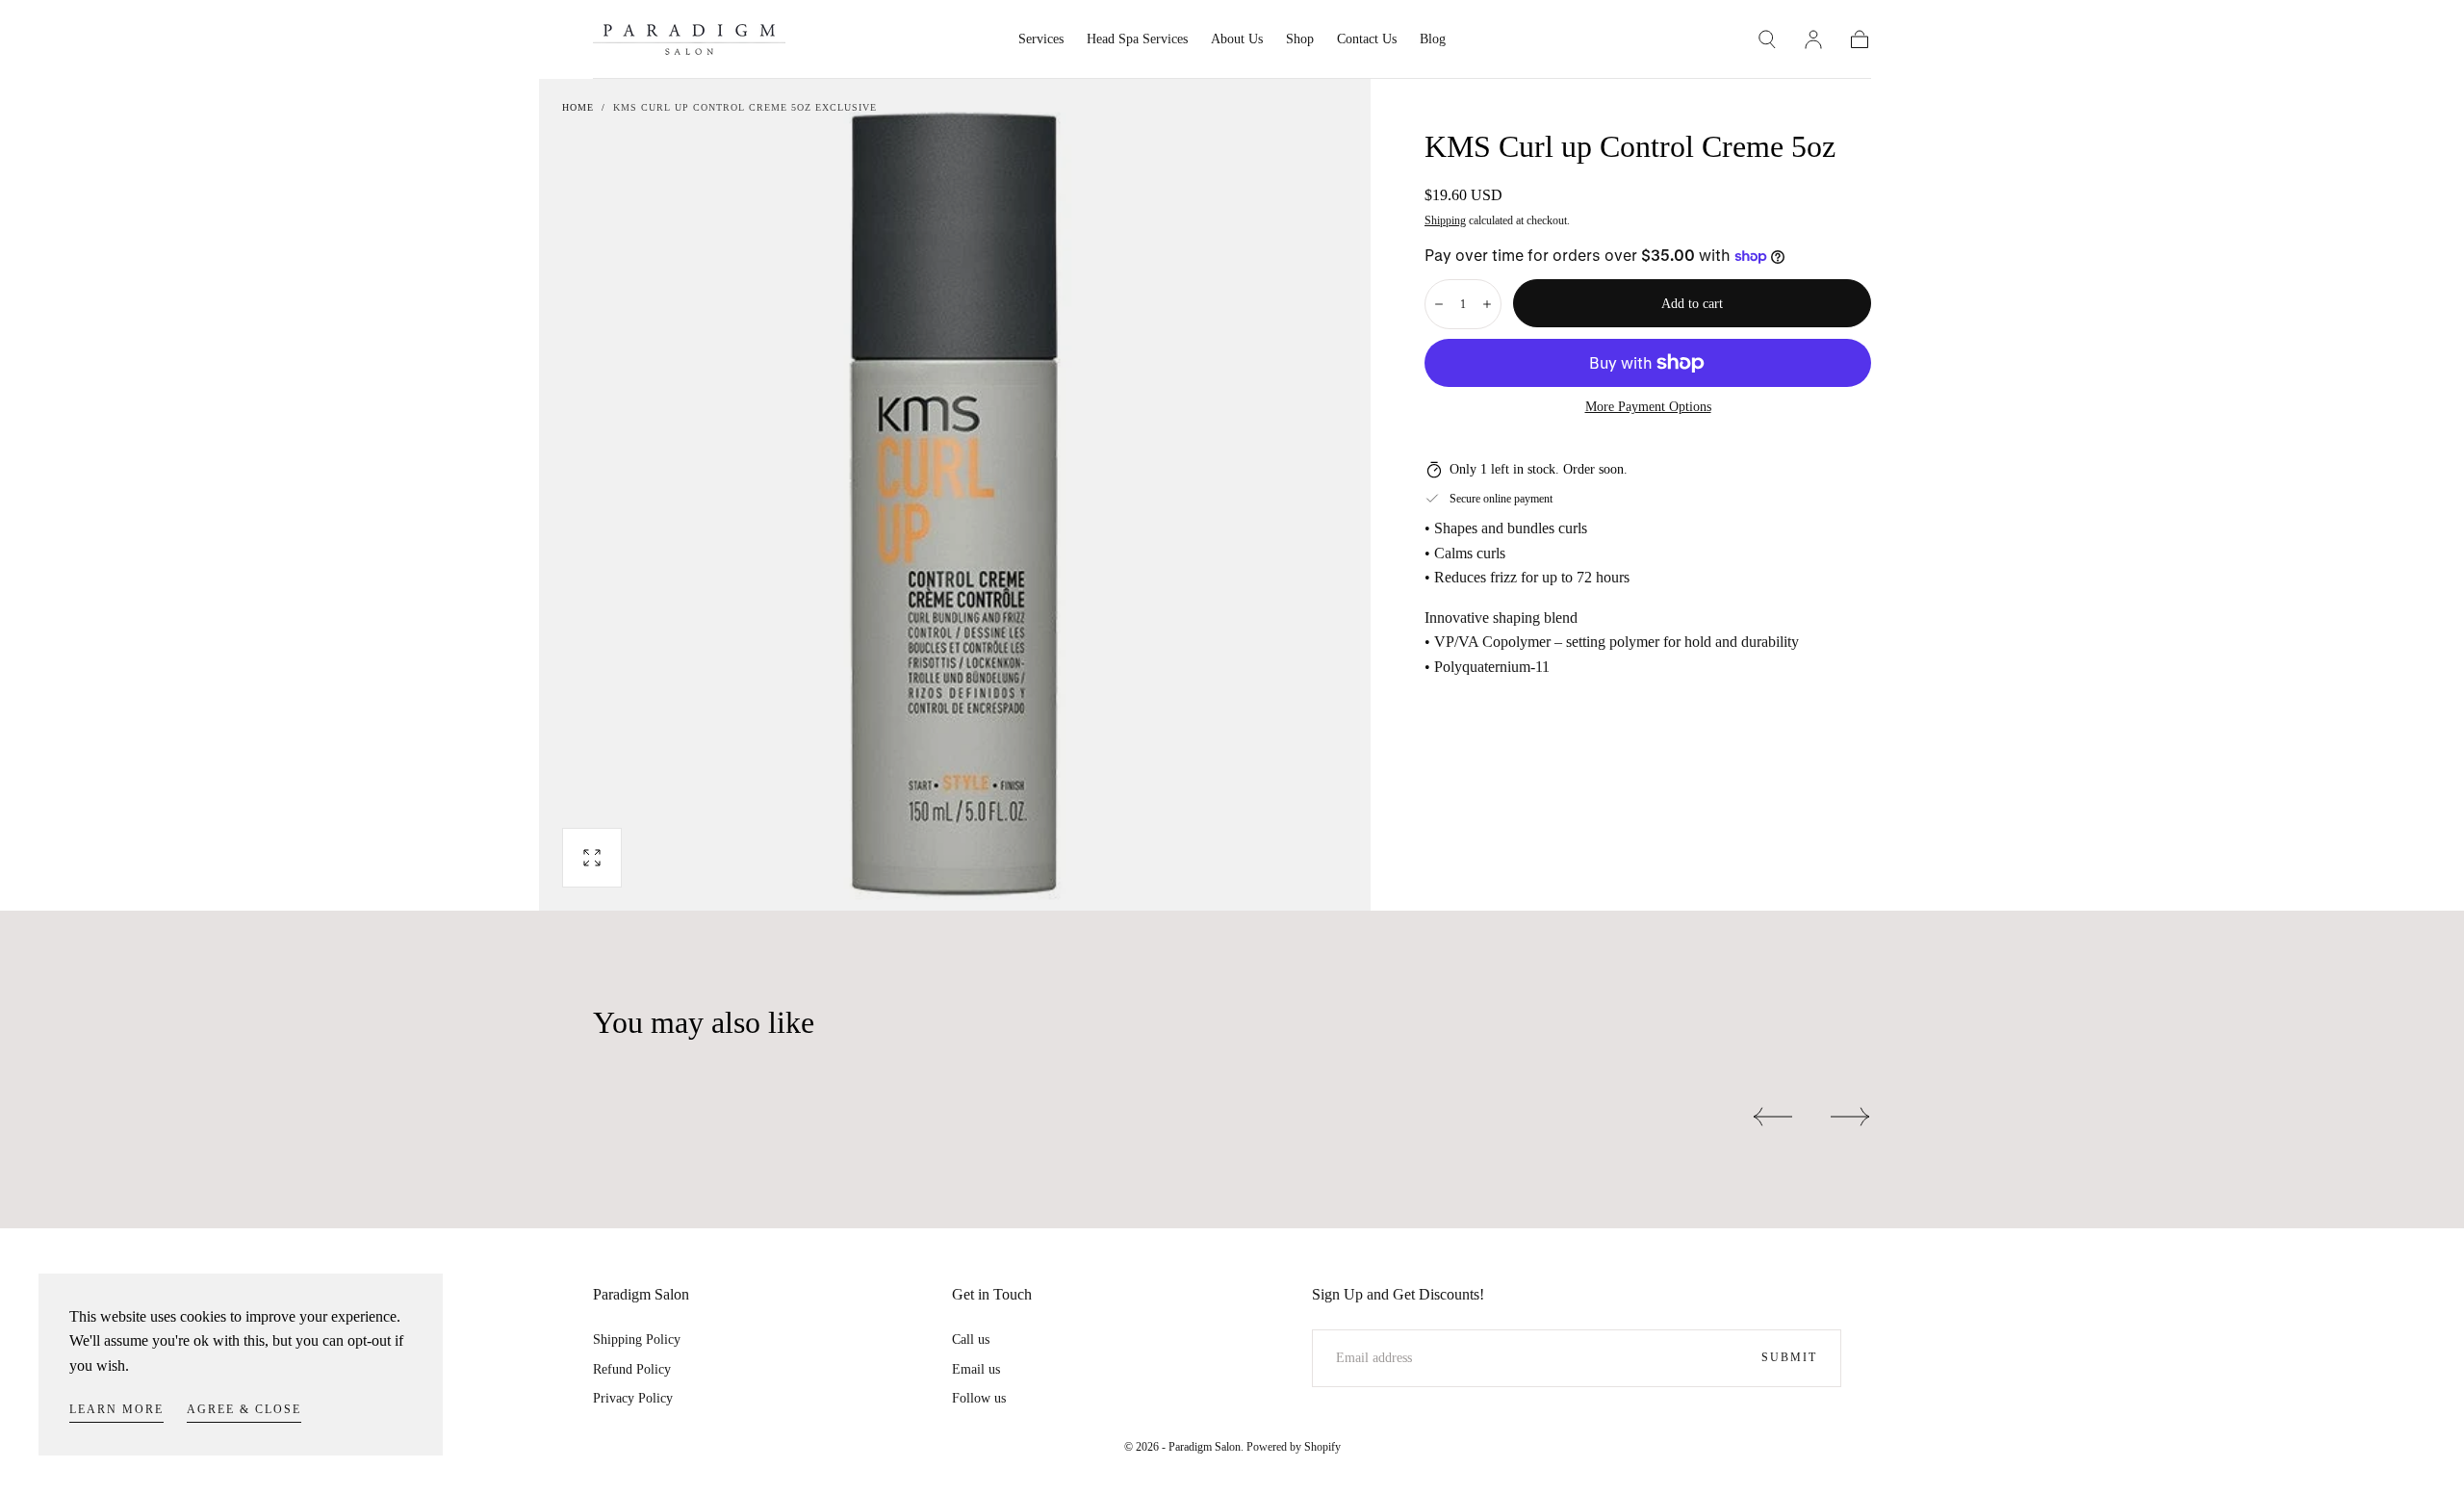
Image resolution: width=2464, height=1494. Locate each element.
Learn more (116, 1409)
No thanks (1232, 883)
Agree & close (244, 1409)
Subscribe (1346, 816)
